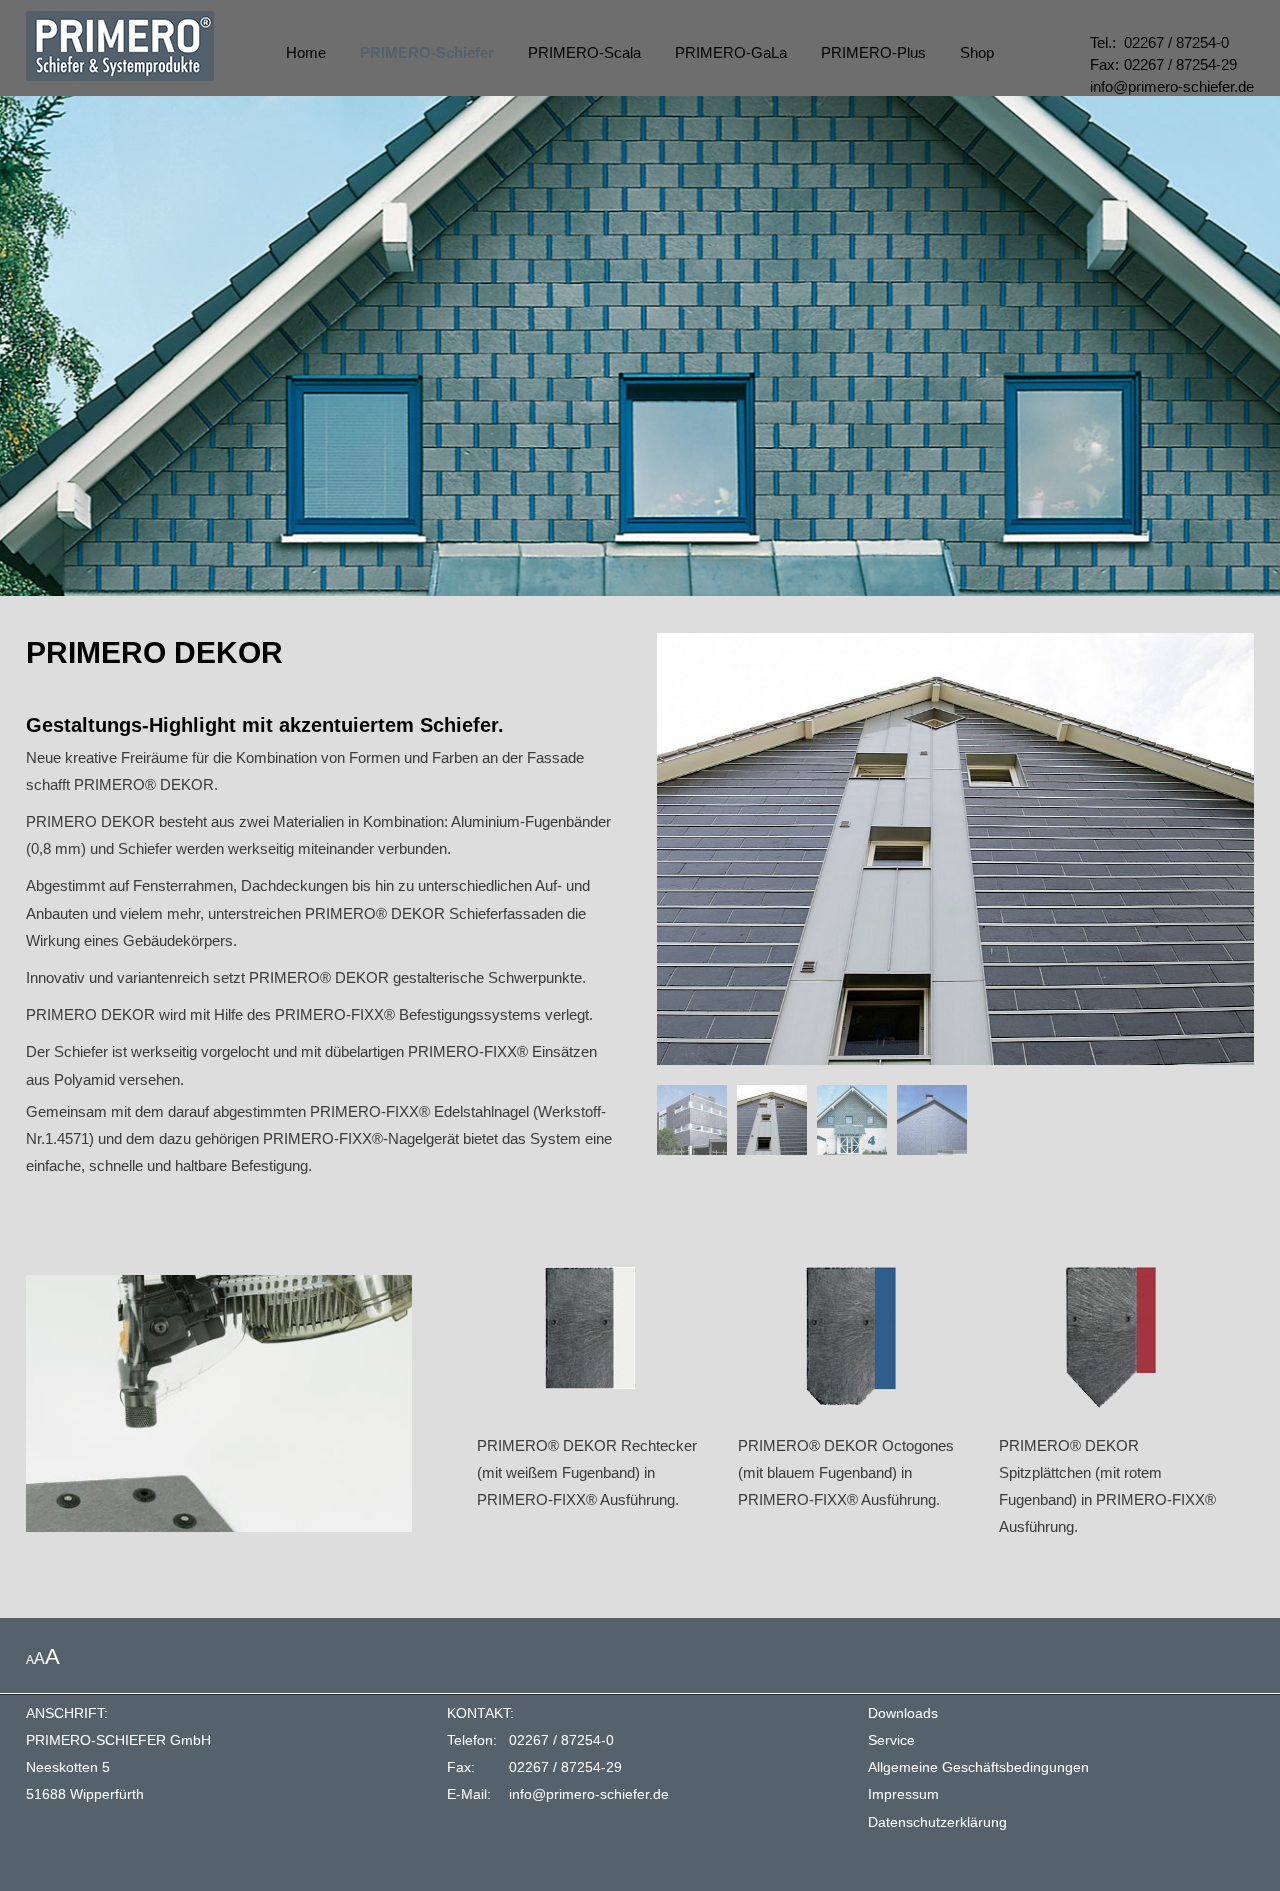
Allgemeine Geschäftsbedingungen (978, 1767)
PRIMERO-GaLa (731, 52)
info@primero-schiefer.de (589, 1794)
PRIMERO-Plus (873, 52)
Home (306, 52)
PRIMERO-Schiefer (427, 52)
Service (891, 1740)
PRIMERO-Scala (584, 52)
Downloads (903, 1713)
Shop (977, 52)
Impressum (903, 1794)
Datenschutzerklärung (937, 1822)
